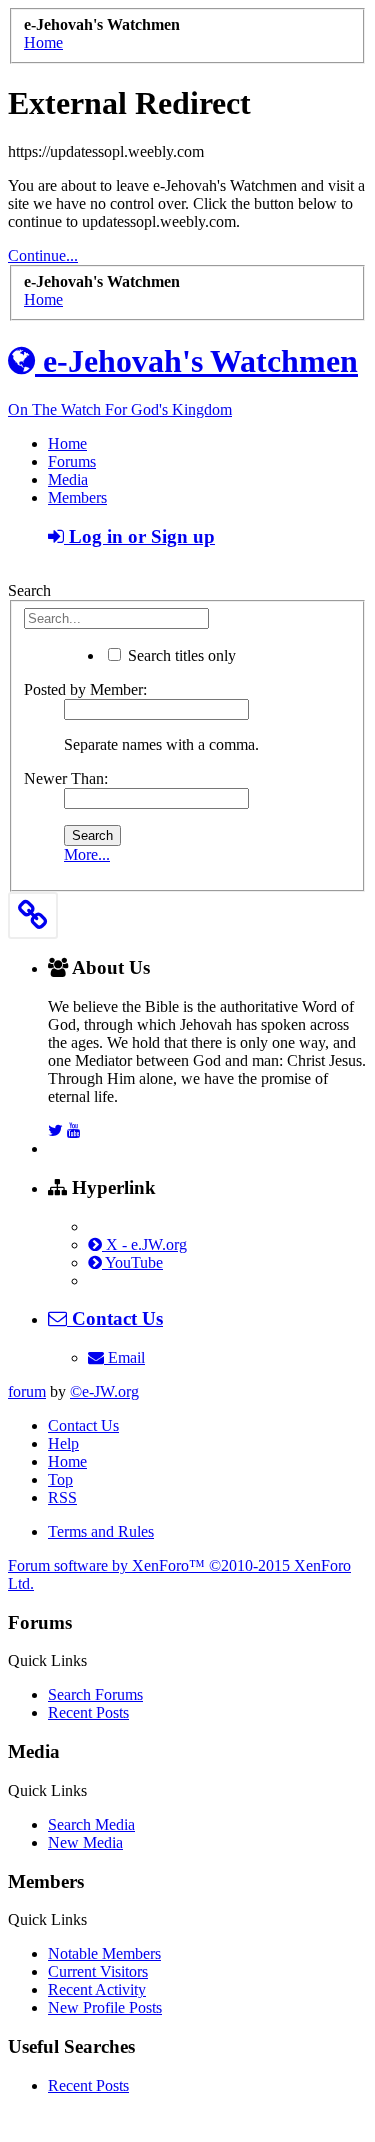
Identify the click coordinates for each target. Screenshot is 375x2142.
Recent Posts (88, 1712)
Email (124, 1357)
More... (87, 854)
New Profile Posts (105, 2007)
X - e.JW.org (144, 1244)
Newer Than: (66, 778)
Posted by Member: (85, 689)
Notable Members (104, 1953)
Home (67, 443)
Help (63, 1443)
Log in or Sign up (139, 536)
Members (77, 497)
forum (27, 1391)
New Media (85, 1842)
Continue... (43, 255)
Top (60, 1479)
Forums (72, 461)
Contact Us (83, 1425)
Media (68, 479)
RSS (62, 1497)
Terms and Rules (101, 1531)
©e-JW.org (104, 1391)
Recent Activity (97, 1989)
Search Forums (95, 1694)
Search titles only (180, 655)
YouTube (132, 1262)
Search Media (91, 1824)
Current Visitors (98, 1971)
